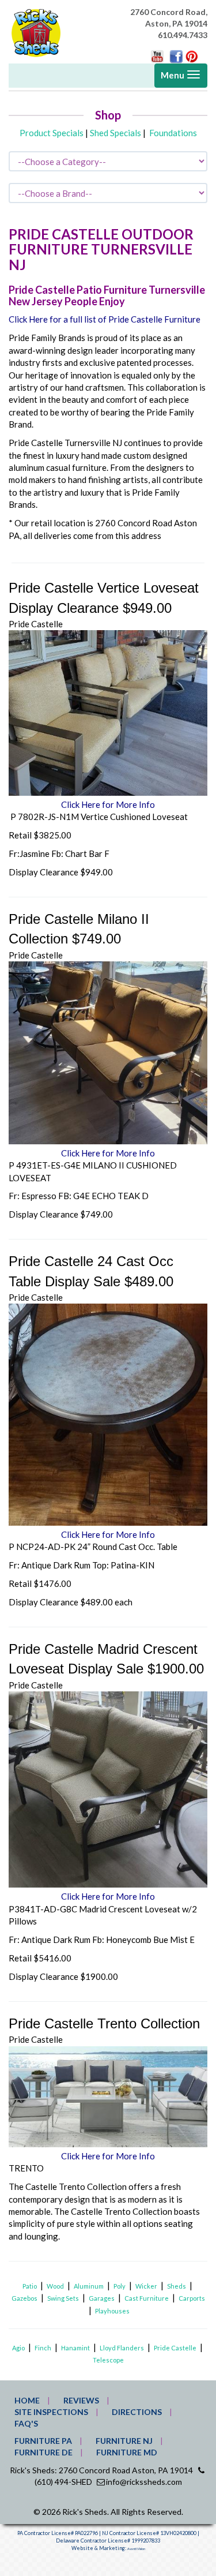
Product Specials (52, 133)
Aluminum (89, 2286)
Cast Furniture (147, 2298)
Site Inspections (51, 2412)
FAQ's (26, 2423)
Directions (137, 2412)
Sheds (177, 2286)
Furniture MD (127, 2452)
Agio (18, 2348)
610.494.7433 (183, 35)
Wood (55, 2286)
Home (27, 2400)
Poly (120, 2286)
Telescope (108, 2360)
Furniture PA (43, 2441)
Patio (30, 2286)
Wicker (146, 2286)
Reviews (81, 2400)
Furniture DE (43, 2452)
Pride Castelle (175, 2348)
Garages (102, 2298)
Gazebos (24, 2298)
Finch (43, 2348)
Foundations (173, 133)
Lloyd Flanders (122, 2348)
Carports (192, 2298)
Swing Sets (63, 2298)
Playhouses (112, 2311)
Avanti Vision (136, 2549)
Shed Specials (115, 133)
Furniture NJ (124, 2441)
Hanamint (75, 2348)
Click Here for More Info (108, 804)
